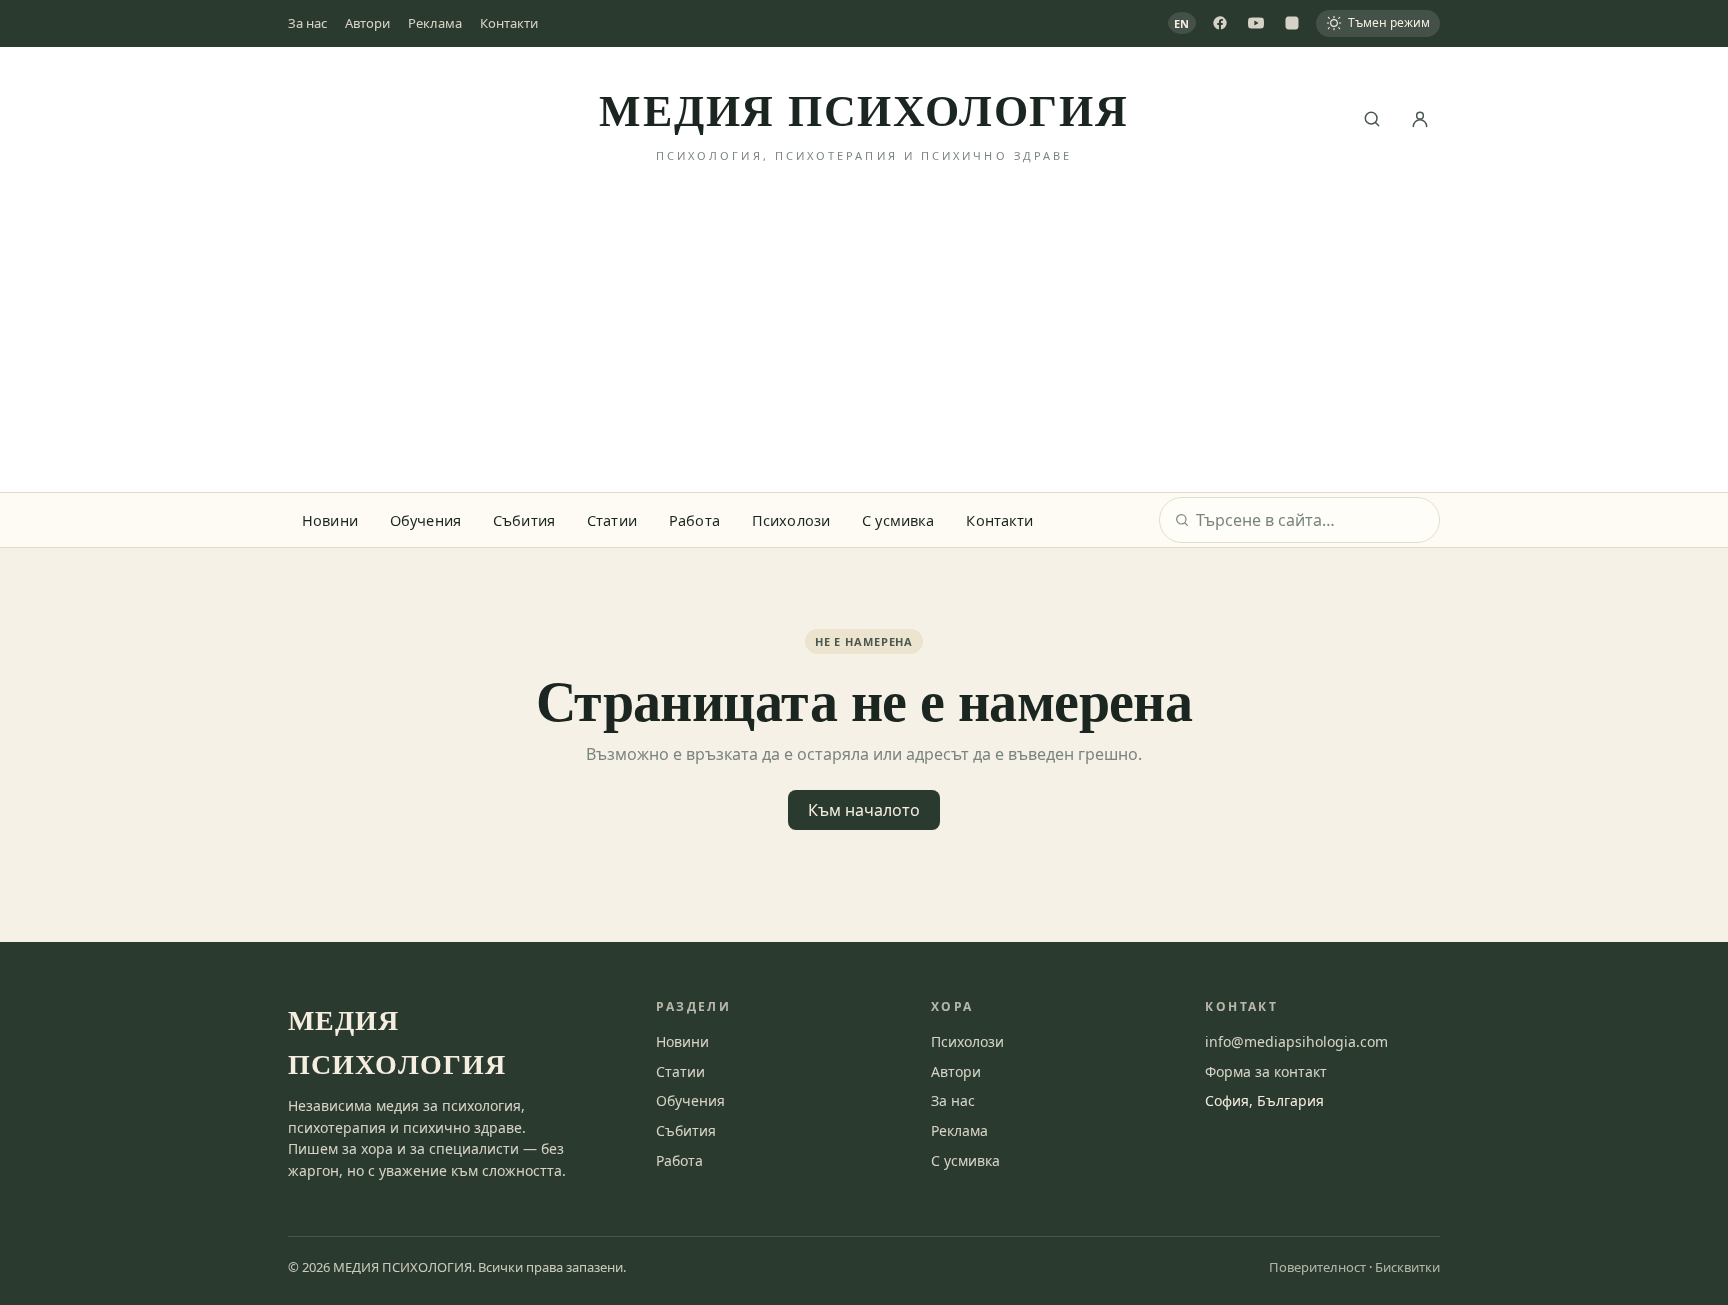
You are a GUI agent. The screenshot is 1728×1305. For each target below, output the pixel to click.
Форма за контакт (1266, 1071)
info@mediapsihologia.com (1296, 1041)
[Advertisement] (864, 342)
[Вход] (1420, 119)
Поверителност (1317, 1267)
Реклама (435, 23)
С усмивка (898, 520)
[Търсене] (1372, 119)
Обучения (425, 520)
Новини (330, 520)
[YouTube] (1256, 23)
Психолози (791, 520)
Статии (612, 520)
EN (1182, 23)
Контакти (509, 23)
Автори (367, 23)
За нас (307, 23)
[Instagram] (1292, 23)
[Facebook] (1220, 23)
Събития (524, 520)
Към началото (864, 810)
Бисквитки (1407, 1267)
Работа (694, 520)
